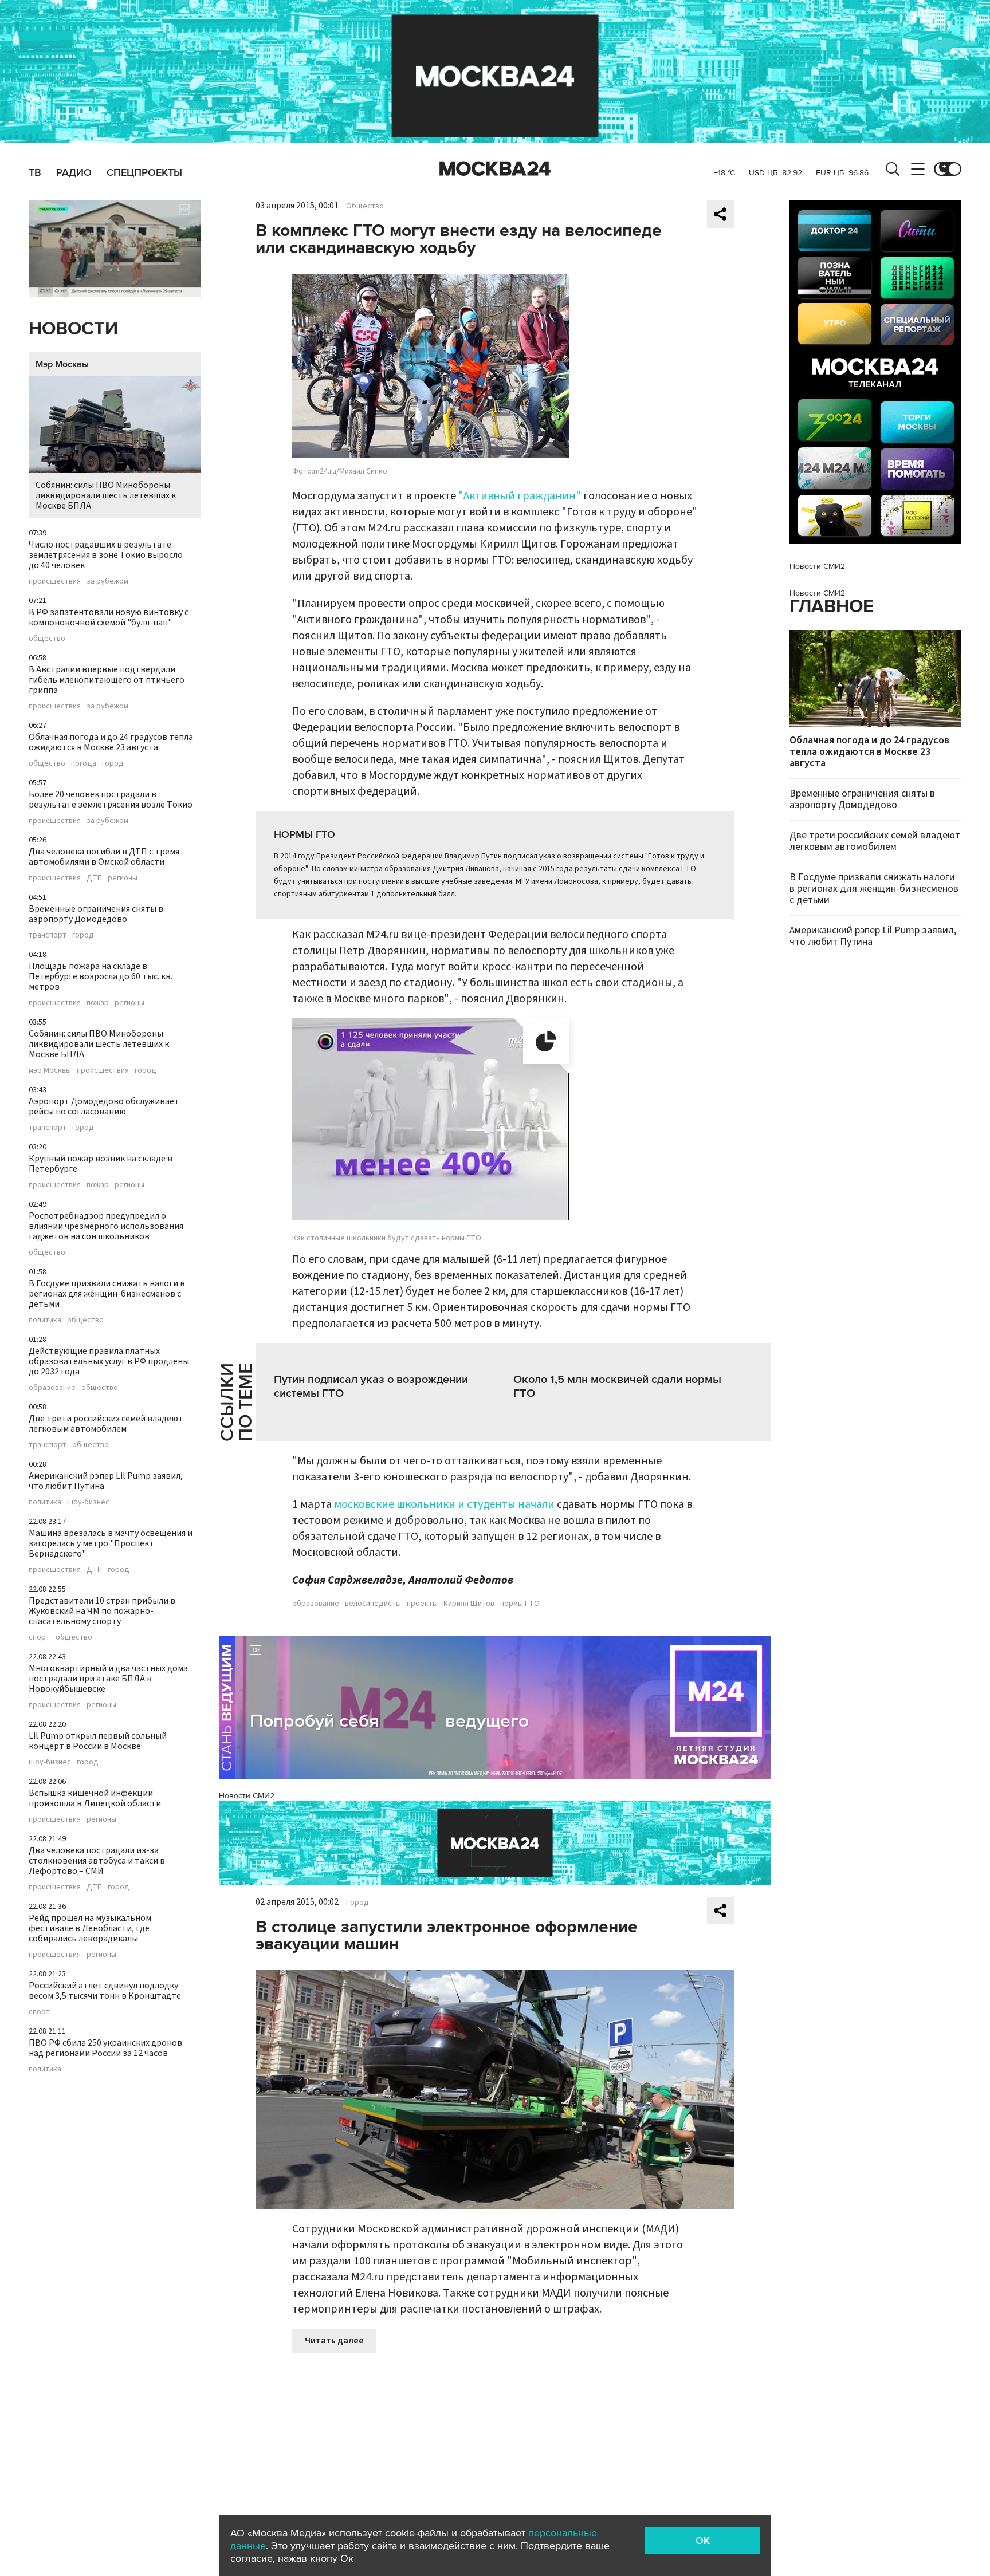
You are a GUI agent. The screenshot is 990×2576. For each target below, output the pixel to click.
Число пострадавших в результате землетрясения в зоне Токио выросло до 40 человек (106, 555)
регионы (123, 878)
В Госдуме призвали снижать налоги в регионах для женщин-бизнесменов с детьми (107, 1294)
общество (47, 639)
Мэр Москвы (62, 364)
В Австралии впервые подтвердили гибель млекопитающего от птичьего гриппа (107, 680)
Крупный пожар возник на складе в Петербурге (101, 1164)
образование (52, 1388)
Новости (73, 329)
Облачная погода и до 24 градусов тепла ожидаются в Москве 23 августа (111, 742)
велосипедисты (373, 1604)
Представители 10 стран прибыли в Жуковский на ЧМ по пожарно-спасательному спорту (102, 1611)
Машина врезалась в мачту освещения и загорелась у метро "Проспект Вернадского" (111, 1543)
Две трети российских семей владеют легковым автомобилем (106, 1424)
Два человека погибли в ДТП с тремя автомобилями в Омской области (104, 857)
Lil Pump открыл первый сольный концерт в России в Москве (98, 1741)
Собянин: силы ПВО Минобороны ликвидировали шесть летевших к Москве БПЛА (106, 495)
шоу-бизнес (88, 1502)
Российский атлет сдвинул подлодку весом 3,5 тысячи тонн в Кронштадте (105, 1991)
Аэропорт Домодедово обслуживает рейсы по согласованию (104, 1106)
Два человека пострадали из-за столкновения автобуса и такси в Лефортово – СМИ (97, 1861)
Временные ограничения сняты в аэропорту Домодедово (96, 914)
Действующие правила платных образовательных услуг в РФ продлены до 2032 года (109, 1361)
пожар (98, 1003)
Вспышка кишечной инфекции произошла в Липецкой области (95, 1798)
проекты (422, 1604)
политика (45, 1320)
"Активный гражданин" (520, 496)
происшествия (55, 581)
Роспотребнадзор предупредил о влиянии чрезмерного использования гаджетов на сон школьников (106, 1226)
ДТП (94, 878)
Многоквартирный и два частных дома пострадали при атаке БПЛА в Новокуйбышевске (108, 1679)
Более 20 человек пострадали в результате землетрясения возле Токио (111, 799)
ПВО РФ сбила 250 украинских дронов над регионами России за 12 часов (105, 2048)
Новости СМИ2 (247, 1796)
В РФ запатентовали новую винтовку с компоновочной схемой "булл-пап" (109, 617)
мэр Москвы (50, 1070)
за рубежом (107, 581)
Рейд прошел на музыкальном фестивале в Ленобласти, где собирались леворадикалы (90, 1928)
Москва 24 (495, 169)
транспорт (48, 935)
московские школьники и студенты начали (445, 1504)
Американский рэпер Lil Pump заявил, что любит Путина (106, 1481)
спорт (39, 1637)
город (113, 763)
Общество (365, 206)
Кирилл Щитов (469, 1604)
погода (84, 763)
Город (357, 1903)
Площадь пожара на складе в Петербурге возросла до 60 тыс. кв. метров (101, 976)
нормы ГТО (520, 1604)
